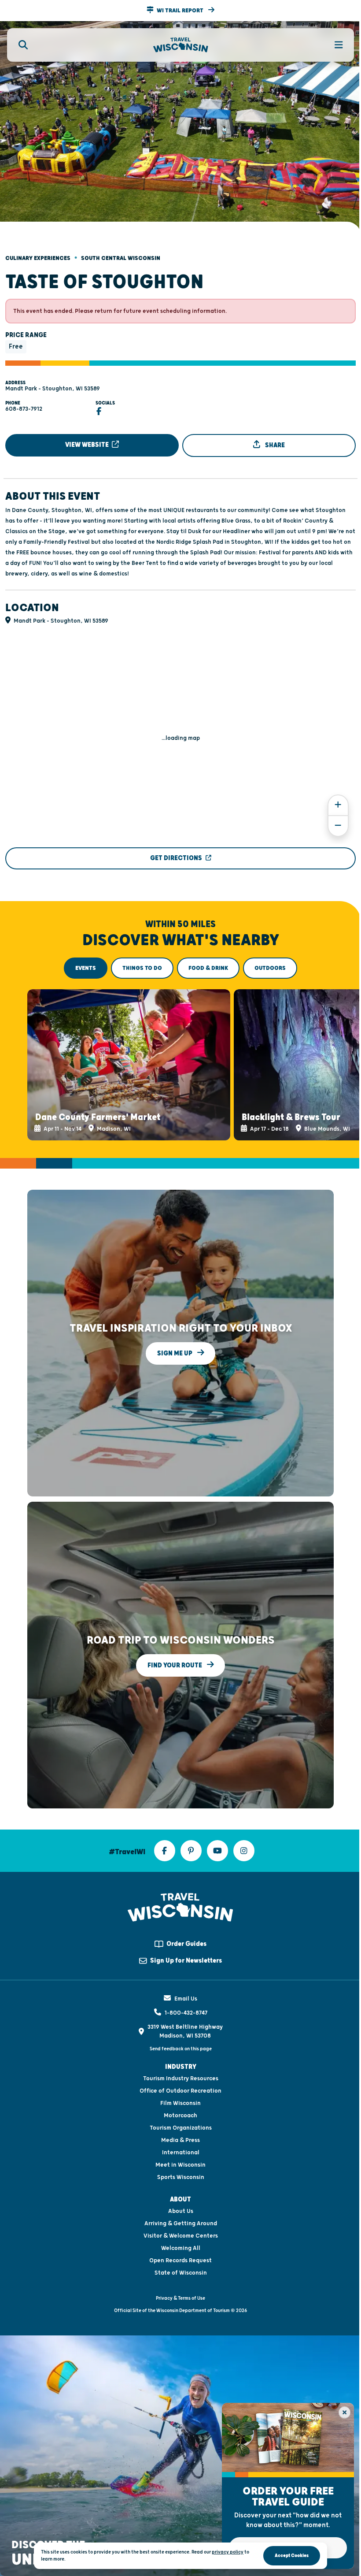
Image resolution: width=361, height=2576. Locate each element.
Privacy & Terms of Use (180, 2298)
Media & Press (180, 2140)
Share (274, 445)
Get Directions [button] (176, 858)
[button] (180, 11)
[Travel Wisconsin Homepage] (181, 45)
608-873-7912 (24, 409)
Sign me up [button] (175, 1353)
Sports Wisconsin (181, 2177)
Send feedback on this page (181, 2049)
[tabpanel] (180, 1065)
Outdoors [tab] (270, 968)
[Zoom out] (338, 826)
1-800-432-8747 (186, 2013)
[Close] (344, 2412)
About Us (181, 2211)
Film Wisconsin (180, 2103)
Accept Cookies (292, 2556)
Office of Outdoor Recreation (180, 2091)
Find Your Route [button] (175, 1665)
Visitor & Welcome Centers (181, 2236)
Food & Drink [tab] (208, 968)
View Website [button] (88, 445)
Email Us (186, 1999)
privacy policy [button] (228, 2552)
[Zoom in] (338, 805)
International (181, 2153)
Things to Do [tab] (142, 968)
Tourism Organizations (181, 2128)
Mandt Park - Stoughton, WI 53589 (53, 389)
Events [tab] (86, 968)
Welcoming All (181, 2248)
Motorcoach (180, 2116)
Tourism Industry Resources (181, 2079)
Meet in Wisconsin (180, 2165)
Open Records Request (180, 2260)
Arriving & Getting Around (181, 2223)
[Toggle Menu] (334, 45)
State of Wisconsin (181, 2273)
